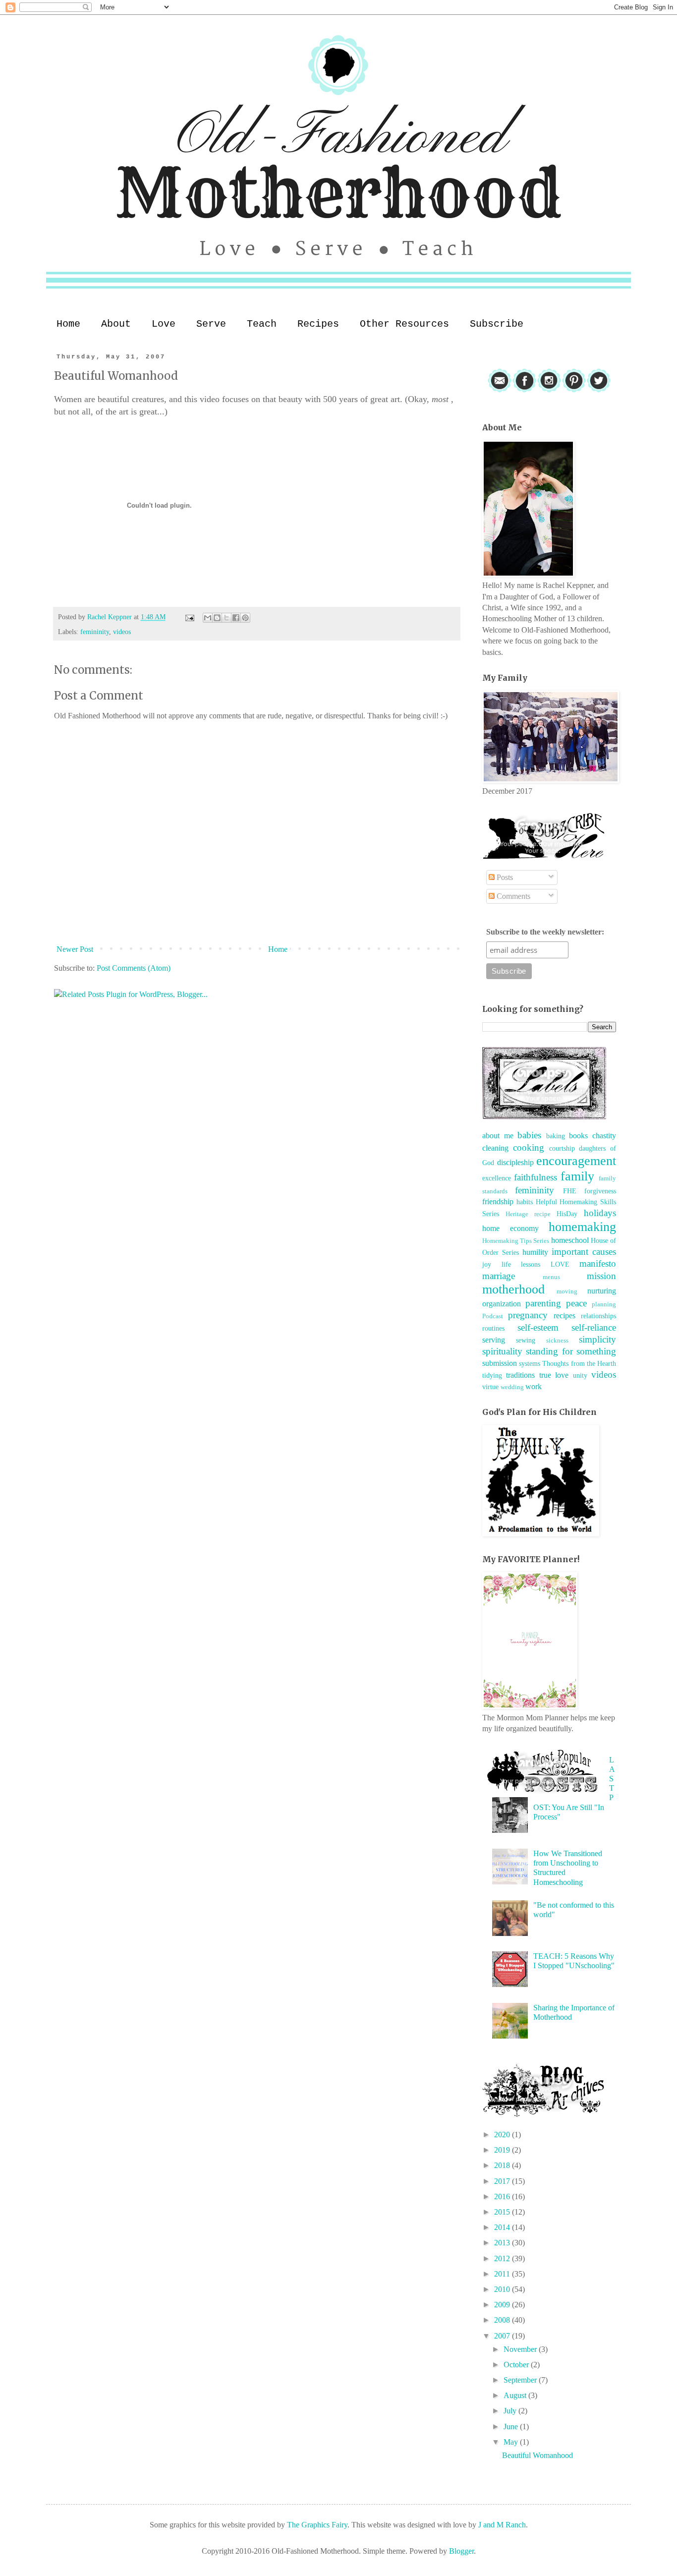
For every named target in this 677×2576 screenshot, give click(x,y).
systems (530, 1363)
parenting (543, 1303)
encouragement (576, 1161)
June (512, 2427)
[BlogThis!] (217, 618)
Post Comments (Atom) (134, 968)
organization (502, 1304)
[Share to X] (226, 618)
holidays (600, 1213)
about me (498, 1136)
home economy (510, 1228)
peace (576, 1303)
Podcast (493, 1316)
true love (554, 1375)
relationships (598, 1316)
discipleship (515, 1162)
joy (487, 1264)
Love (164, 324)
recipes (564, 1316)
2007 (503, 2336)
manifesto (598, 1263)
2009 (503, 2305)
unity (580, 1375)
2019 (503, 2150)
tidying (492, 1375)
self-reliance (594, 1327)
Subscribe (497, 324)
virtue (490, 1387)
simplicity (597, 1339)
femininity (95, 632)
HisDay (567, 1214)
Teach (262, 324)
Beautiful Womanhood (537, 2455)
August (516, 2395)
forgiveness (600, 1191)
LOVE (560, 1264)
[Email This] (208, 618)
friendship (498, 1201)
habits (525, 1202)
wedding (512, 1387)
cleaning (495, 1148)
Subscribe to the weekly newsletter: (545, 932)
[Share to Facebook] (236, 618)
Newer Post (75, 949)
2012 (503, 2258)
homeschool (570, 1240)
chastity (604, 1136)
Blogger (461, 2551)
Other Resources (404, 324)
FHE (570, 1191)
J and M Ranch (502, 2525)
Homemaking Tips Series (516, 1241)
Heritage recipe (528, 1214)
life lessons (521, 1264)
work (534, 1386)
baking (556, 1136)
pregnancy (528, 1315)
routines (493, 1328)
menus (551, 1277)
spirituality (502, 1351)
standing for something (571, 1351)
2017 (503, 2181)
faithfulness (536, 1177)
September (521, 2380)
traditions (520, 1375)
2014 (503, 2227)
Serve (211, 324)
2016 (503, 2196)
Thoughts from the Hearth (579, 1363)
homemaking (582, 1227)
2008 (503, 2320)
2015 (503, 2212)
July (511, 2411)
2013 (503, 2243)
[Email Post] (189, 617)
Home (68, 324)
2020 (503, 2135)
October (517, 2365)
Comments (512, 896)
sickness (557, 1341)
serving (494, 1340)
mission (601, 1276)
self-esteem (538, 1327)
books (578, 1136)
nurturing (602, 1291)
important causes (584, 1252)
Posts (504, 877)
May (512, 2442)
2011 (503, 2274)
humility (535, 1252)
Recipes (318, 324)
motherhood (513, 1289)
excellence (497, 1178)
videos (122, 632)
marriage (499, 1276)
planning (604, 1304)
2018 (503, 2165)
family (577, 1176)
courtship (562, 1148)
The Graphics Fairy (317, 2525)
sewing (526, 1340)
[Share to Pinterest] (245, 618)
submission (500, 1363)
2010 (503, 2289)
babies (529, 1135)
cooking (529, 1147)
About (116, 324)
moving (567, 1291)
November (521, 2349)
